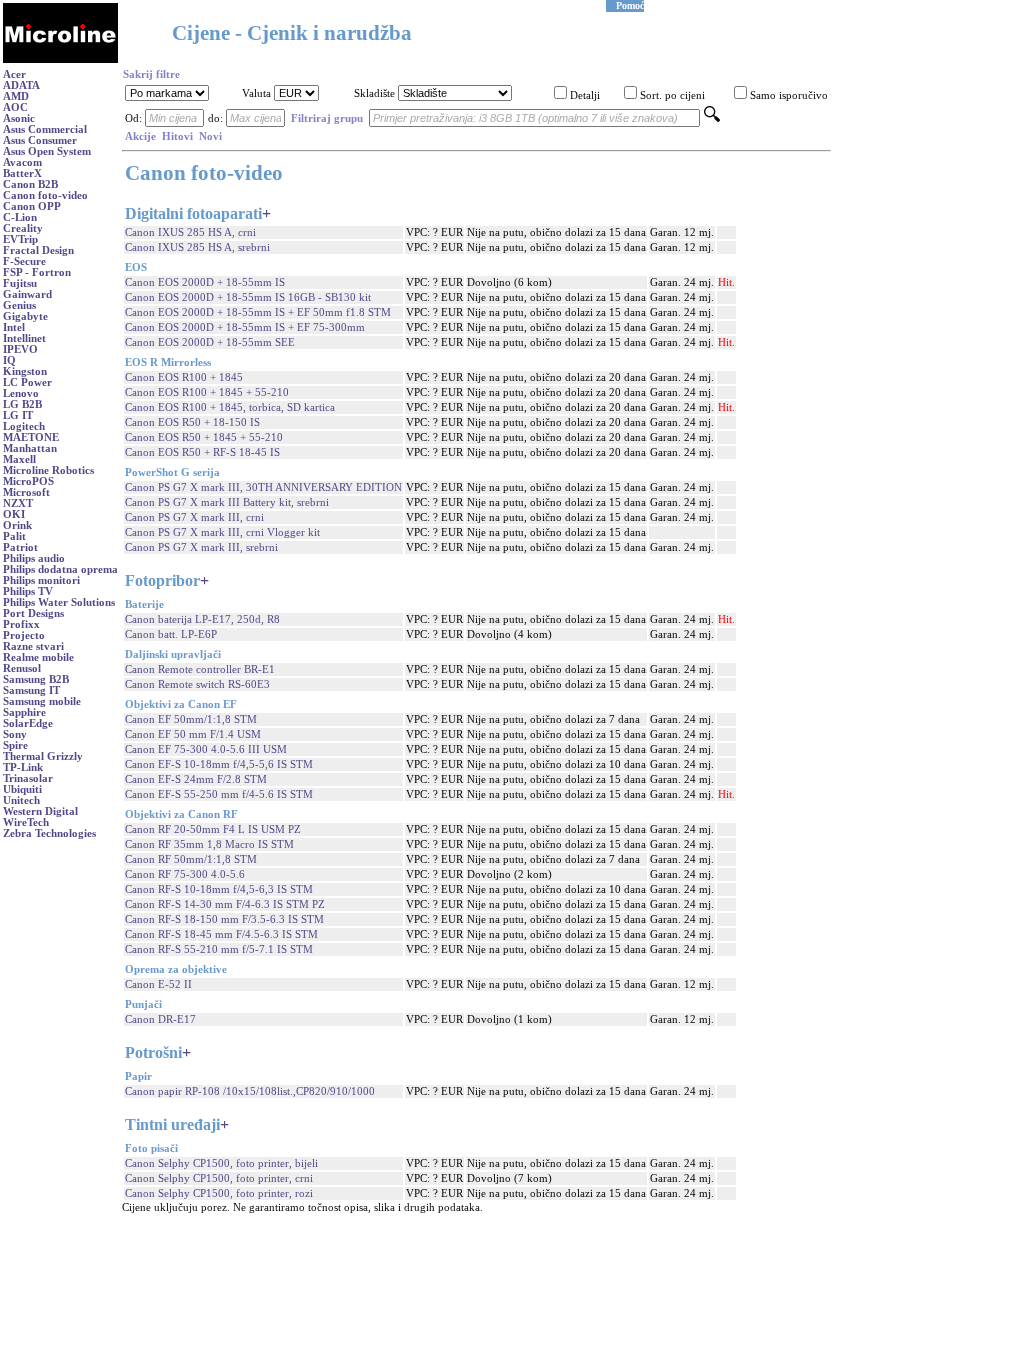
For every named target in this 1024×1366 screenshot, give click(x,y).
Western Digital (40, 811)
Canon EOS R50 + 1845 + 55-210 (204, 437)
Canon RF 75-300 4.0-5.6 (185, 874)
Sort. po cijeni (672, 95)
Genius (19, 305)
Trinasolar (28, 778)
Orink (17, 525)
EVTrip (20, 239)
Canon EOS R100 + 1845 (184, 377)
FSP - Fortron (37, 272)
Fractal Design (38, 250)
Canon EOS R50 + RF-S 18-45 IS (202, 452)
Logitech (24, 426)
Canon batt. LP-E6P (171, 634)
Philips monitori (41, 580)
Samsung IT (31, 690)
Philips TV (28, 591)
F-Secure (24, 261)
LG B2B (22, 404)
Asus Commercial (45, 129)
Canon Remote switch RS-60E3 (197, 684)
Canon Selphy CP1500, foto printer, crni (219, 1178)
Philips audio (34, 558)
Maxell (19, 459)
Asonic (19, 118)
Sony (15, 734)
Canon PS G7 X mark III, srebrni (201, 547)
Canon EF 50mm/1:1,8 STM (191, 719)
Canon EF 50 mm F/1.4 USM (193, 734)
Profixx (21, 624)
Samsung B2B (36, 679)
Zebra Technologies (49, 833)
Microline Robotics (48, 470)
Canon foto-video (45, 195)
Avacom (22, 162)
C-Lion (20, 217)
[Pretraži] (712, 118)
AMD (16, 96)
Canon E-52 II (158, 984)
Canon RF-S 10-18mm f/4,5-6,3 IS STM (219, 889)
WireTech (26, 822)
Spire (15, 745)
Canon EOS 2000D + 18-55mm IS (205, 282)
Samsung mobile (42, 701)
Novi (210, 136)
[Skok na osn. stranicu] (60, 59)
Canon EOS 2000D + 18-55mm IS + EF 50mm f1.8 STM (258, 312)
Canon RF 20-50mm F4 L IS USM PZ (213, 829)
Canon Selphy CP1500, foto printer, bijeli (221, 1163)
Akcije (140, 136)
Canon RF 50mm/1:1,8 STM (191, 859)
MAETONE (31, 437)
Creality (23, 228)
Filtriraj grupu (327, 118)
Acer (14, 74)
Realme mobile (38, 657)
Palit (14, 536)
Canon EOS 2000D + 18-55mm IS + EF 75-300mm (245, 327)
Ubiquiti (22, 789)
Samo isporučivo (789, 95)
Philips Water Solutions (59, 602)
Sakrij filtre (151, 74)
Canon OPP (32, 206)
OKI (14, 514)
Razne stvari (33, 646)
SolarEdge (28, 723)
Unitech (21, 800)
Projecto (24, 635)
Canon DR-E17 (160, 1019)
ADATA (21, 85)
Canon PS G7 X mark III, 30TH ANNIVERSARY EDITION (263, 487)
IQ (9, 360)
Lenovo (21, 393)
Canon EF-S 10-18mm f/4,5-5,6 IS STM (219, 764)
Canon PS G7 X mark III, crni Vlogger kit (222, 532)
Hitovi (177, 136)
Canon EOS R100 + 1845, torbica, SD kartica (230, 407)
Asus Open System (47, 151)
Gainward (27, 294)
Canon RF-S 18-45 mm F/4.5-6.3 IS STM (221, 934)
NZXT (18, 503)
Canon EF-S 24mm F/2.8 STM (196, 779)
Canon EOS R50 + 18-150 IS (192, 422)
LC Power (27, 382)
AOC (15, 107)
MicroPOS (28, 481)
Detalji (585, 95)
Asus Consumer (40, 140)
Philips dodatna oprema (60, 569)
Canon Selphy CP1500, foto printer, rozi (219, 1193)
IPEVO (20, 349)
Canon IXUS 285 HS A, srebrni (197, 247)
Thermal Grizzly (43, 756)
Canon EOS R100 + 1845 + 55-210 (207, 392)
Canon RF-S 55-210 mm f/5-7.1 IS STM (219, 949)
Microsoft (26, 492)
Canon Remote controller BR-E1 (200, 669)
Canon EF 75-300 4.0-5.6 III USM (206, 749)
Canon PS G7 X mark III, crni (194, 517)
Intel (14, 327)
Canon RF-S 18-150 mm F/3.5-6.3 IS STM (224, 919)
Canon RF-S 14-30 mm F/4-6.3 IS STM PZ (225, 904)
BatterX (22, 173)
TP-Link (23, 767)
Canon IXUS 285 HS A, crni (190, 232)
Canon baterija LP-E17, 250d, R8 (202, 619)
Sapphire (24, 712)
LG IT (18, 415)
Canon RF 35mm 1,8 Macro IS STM (209, 844)
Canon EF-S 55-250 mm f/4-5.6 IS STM (219, 794)
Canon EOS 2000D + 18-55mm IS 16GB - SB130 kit (248, 297)
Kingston (25, 371)
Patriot (20, 547)
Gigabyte (25, 316)
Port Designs (33, 613)
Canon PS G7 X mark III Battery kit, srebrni (227, 502)
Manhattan (30, 448)
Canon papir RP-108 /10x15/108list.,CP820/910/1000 (250, 1091)
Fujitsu (20, 283)
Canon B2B (30, 184)
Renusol (22, 668)
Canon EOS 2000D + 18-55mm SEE (210, 342)
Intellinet (24, 338)
